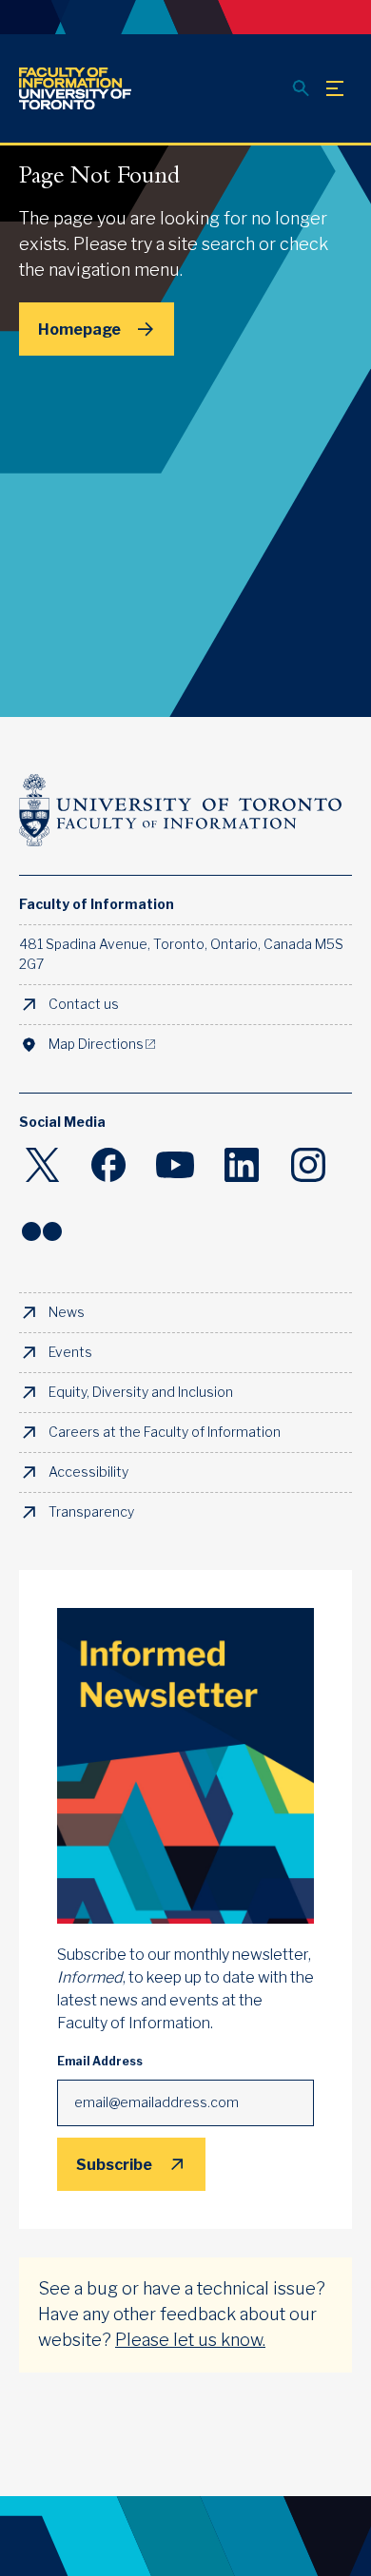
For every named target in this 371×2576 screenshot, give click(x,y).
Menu (335, 88)
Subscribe (114, 2164)
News (67, 1312)
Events (70, 1352)
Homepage (79, 329)
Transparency (91, 1512)
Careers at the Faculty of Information (165, 1432)
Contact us (84, 1004)
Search (301, 88)
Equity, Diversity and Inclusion (141, 1392)
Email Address (100, 2062)
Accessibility (88, 1472)
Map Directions (96, 1044)
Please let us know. (190, 2340)
